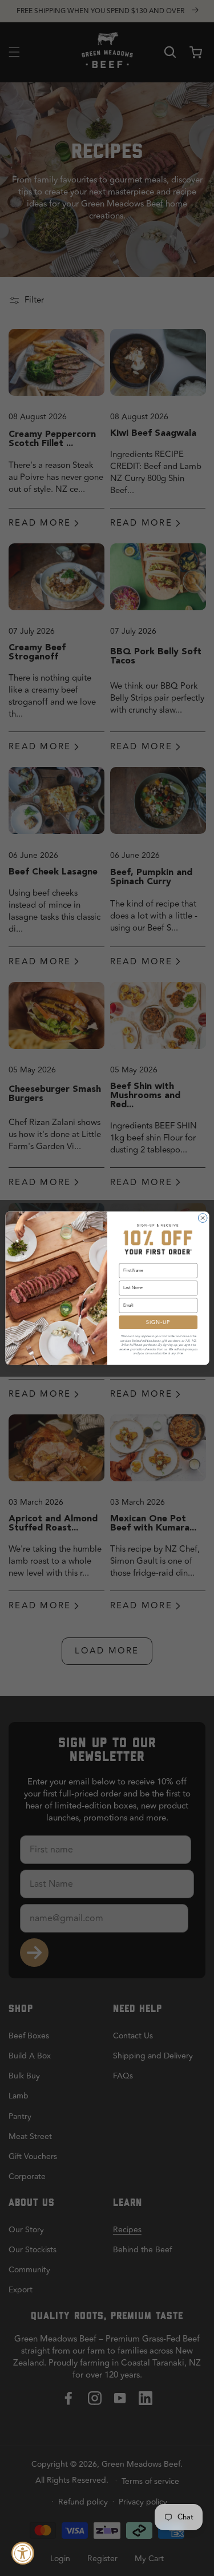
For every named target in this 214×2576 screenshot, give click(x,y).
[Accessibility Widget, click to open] (23, 2553)
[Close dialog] (203, 1218)
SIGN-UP (158, 1322)
